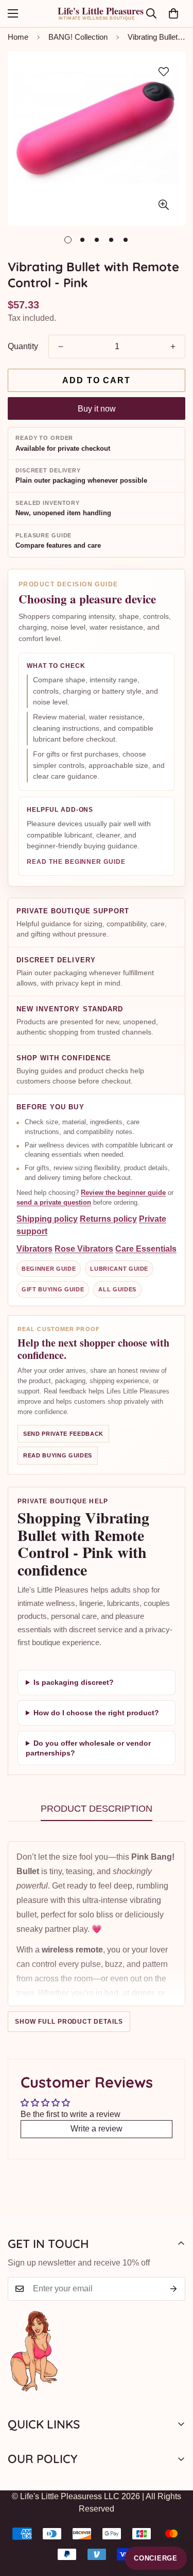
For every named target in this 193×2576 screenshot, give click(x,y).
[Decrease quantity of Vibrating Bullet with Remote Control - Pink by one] (61, 347)
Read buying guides (58, 1455)
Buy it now (97, 409)
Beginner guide (49, 1268)
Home (18, 37)
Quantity (23, 346)
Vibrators (34, 1248)
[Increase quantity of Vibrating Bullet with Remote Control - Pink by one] (173, 347)
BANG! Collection (78, 37)
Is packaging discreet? (74, 1682)
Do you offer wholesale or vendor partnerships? (88, 1748)
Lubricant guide (119, 1268)
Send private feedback (63, 1434)
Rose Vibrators (84, 1248)
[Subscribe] (174, 2289)
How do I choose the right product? (96, 1712)
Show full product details (69, 2022)
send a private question (54, 1202)
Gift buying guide (53, 1289)
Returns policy (108, 1218)
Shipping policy (47, 1218)
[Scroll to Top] (174, 2521)
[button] (173, 13)
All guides (117, 1289)
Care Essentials (146, 1248)
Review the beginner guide (123, 1193)
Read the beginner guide (76, 862)
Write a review (97, 2129)
